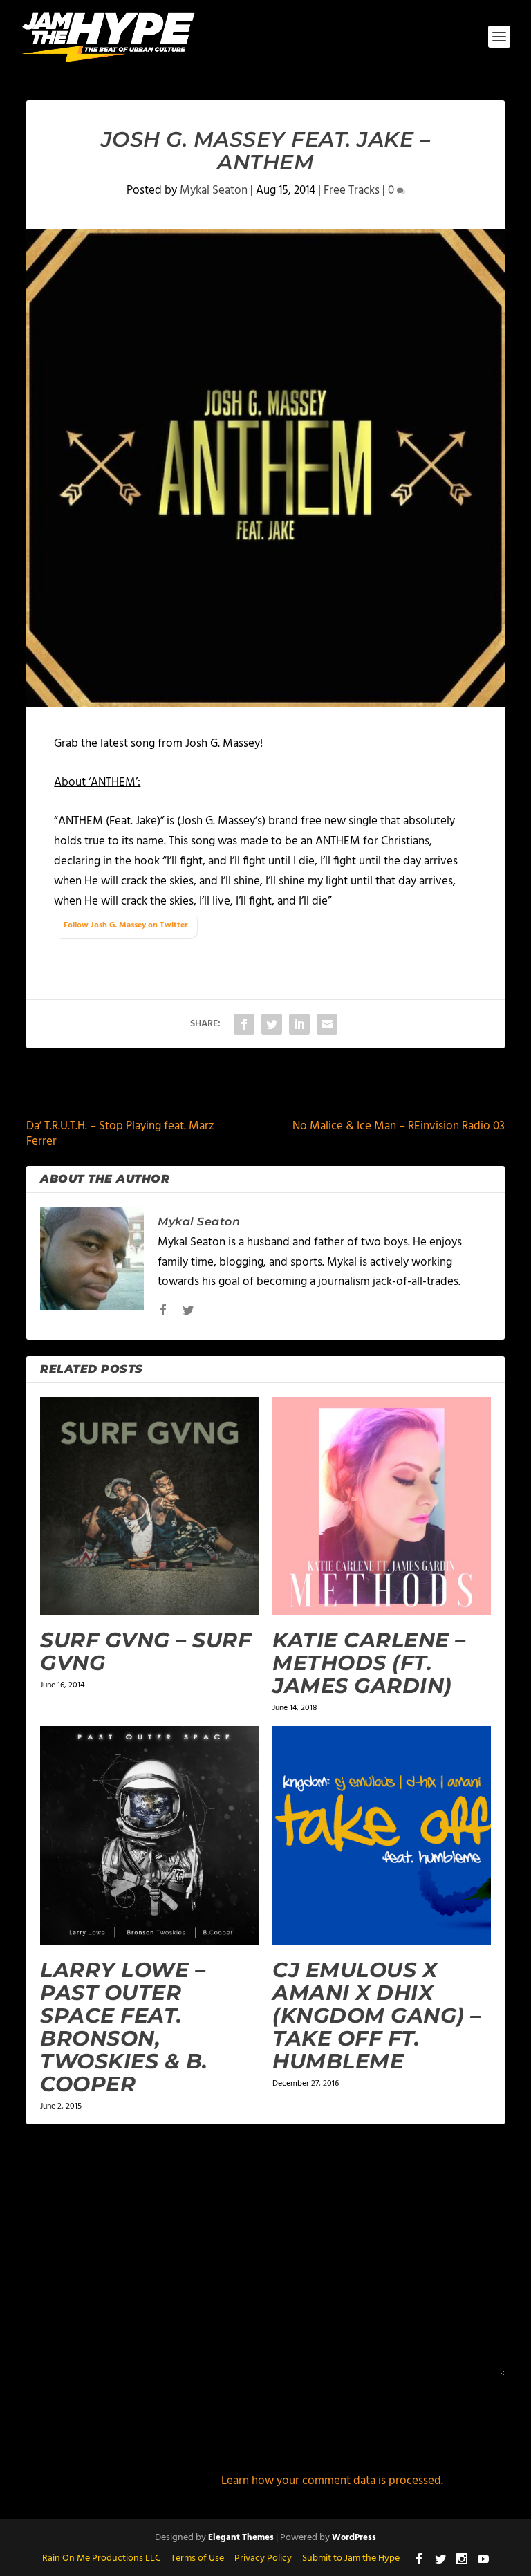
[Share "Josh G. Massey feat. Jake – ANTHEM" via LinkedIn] (299, 1024)
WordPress (354, 2538)
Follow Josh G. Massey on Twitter (125, 925)
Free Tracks (352, 191)
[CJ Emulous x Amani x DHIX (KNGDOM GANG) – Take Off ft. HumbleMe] (382, 1835)
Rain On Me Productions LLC (101, 2558)
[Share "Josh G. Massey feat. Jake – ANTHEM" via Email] (327, 1024)
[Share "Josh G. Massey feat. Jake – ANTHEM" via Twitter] (272, 1024)
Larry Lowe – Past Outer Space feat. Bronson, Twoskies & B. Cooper (124, 2027)
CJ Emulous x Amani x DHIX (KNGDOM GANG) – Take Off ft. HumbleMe (377, 2016)
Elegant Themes (241, 2538)
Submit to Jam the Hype (351, 2558)
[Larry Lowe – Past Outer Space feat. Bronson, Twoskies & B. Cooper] (149, 1835)
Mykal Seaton (214, 191)
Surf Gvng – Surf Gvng (146, 1651)
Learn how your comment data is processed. (332, 2481)
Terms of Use (197, 2558)
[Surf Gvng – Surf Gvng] (149, 1506)
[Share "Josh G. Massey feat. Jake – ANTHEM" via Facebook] (244, 1024)
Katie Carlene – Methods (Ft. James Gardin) (369, 1663)
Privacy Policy (263, 2558)
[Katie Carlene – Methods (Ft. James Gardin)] (382, 1506)
